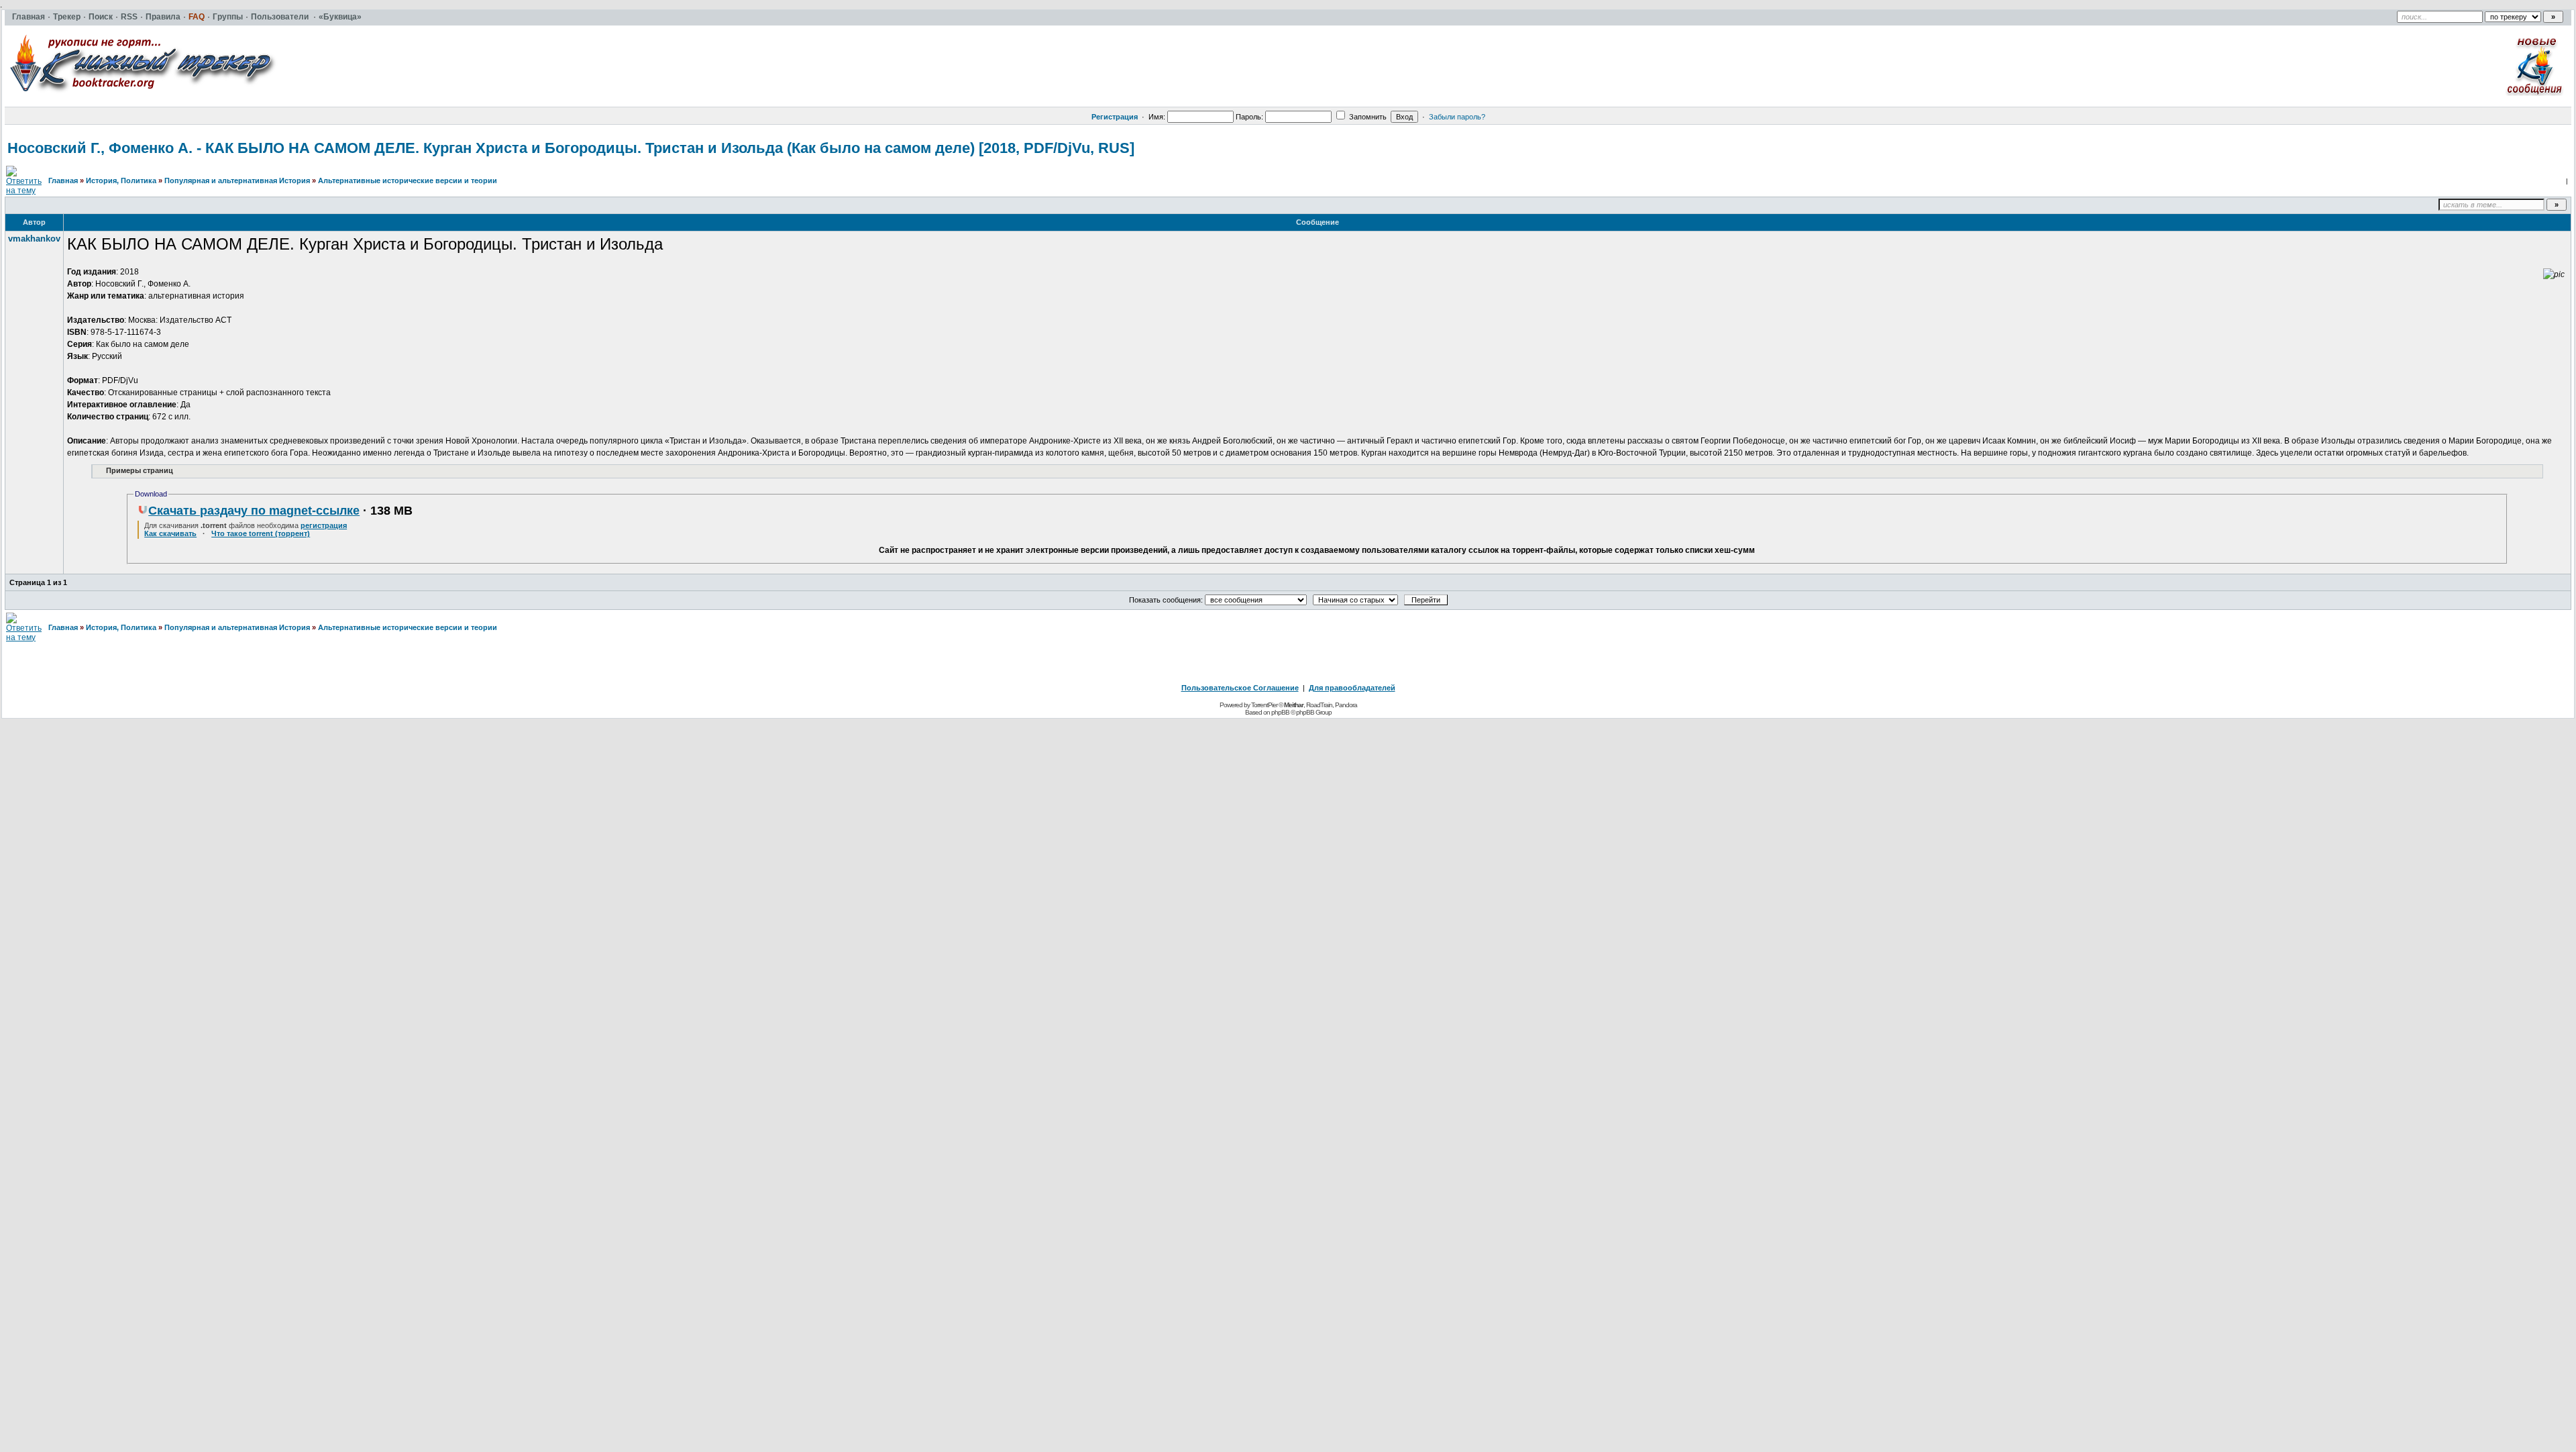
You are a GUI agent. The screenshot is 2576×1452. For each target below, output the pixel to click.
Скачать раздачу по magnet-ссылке (254, 511)
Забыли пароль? (1457, 117)
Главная (63, 180)
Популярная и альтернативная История (237, 180)
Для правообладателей (1352, 688)
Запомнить (1367, 117)
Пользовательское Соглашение (1240, 688)
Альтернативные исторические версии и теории (408, 180)
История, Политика (121, 180)
